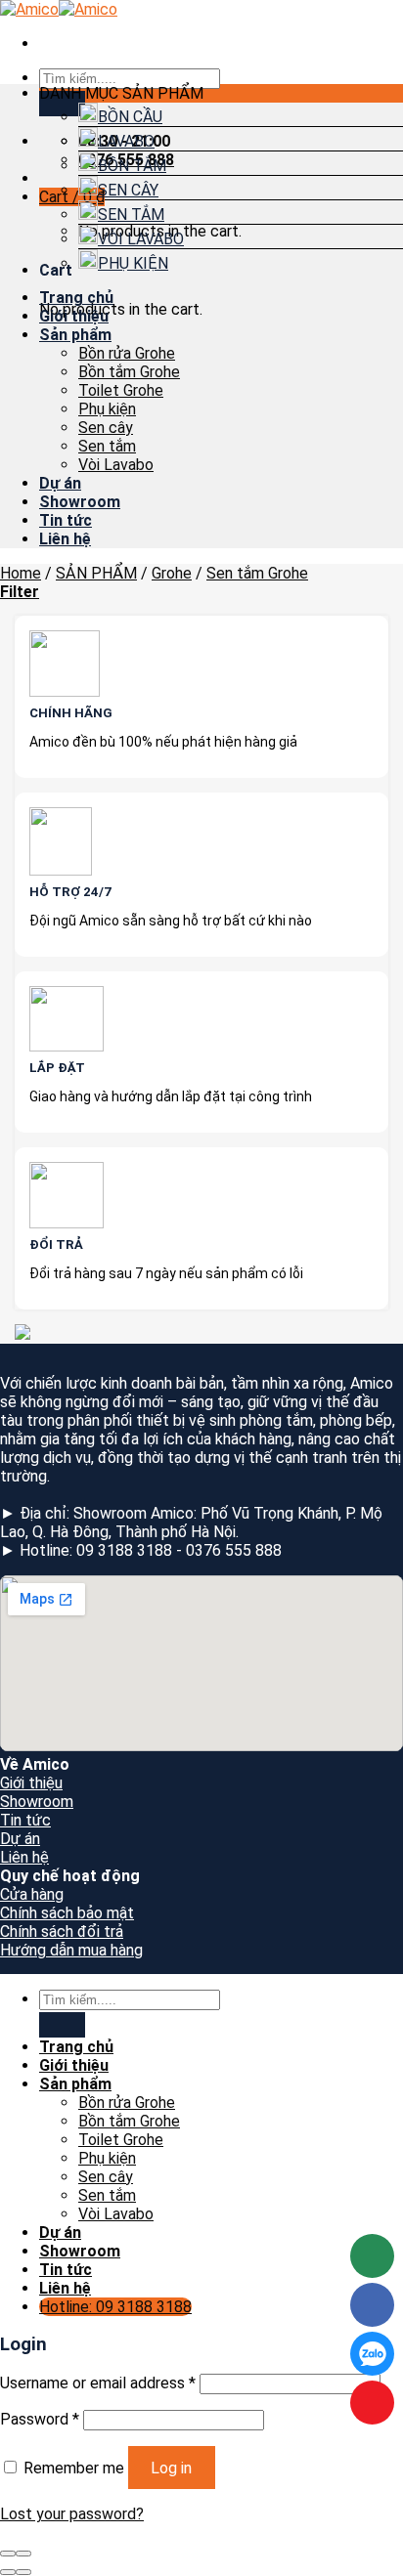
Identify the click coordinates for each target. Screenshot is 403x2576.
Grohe (172, 573)
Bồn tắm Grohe (129, 372)
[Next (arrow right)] (23, 2572)
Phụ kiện (107, 409)
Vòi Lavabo (116, 465)
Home (21, 573)
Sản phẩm (75, 335)
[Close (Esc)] (8, 2554)
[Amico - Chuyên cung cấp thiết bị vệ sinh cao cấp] (59, 9)
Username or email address (98, 2383)
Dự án (60, 483)
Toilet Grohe (121, 390)
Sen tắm (107, 446)
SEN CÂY (128, 190)
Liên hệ (65, 539)
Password (40, 2419)
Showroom (80, 502)
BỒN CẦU (130, 117)
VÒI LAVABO (141, 239)
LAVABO (126, 141)
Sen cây (106, 428)
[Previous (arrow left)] (8, 2572)
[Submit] (62, 103)
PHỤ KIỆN (133, 263)
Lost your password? (72, 2514)
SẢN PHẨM (96, 573)
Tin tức (66, 520)
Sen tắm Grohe (257, 573)
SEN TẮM (131, 215)
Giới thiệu (74, 316)
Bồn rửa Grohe (127, 353)
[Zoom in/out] (23, 2554)
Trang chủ (76, 298)
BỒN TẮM (132, 166)
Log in (171, 2468)
